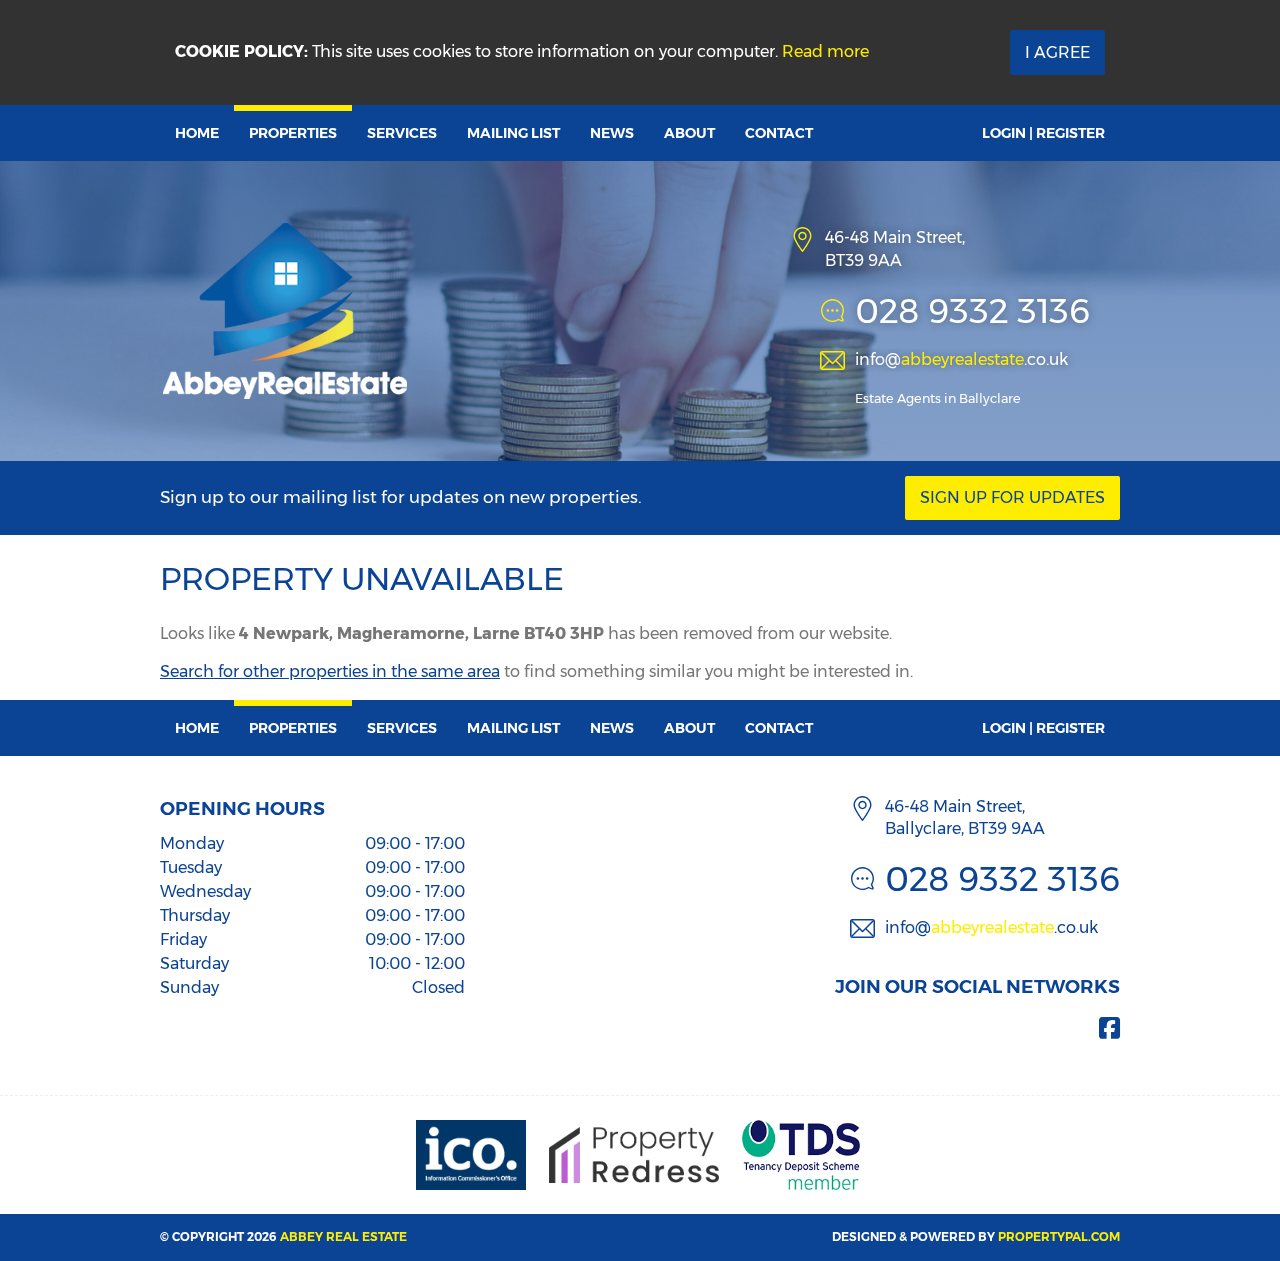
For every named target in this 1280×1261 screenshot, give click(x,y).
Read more (825, 51)
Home (197, 133)
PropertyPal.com (1059, 1236)
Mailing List (513, 133)
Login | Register (1043, 133)
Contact (779, 133)
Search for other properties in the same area (330, 671)
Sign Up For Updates (1012, 497)
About (689, 133)
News (612, 133)
